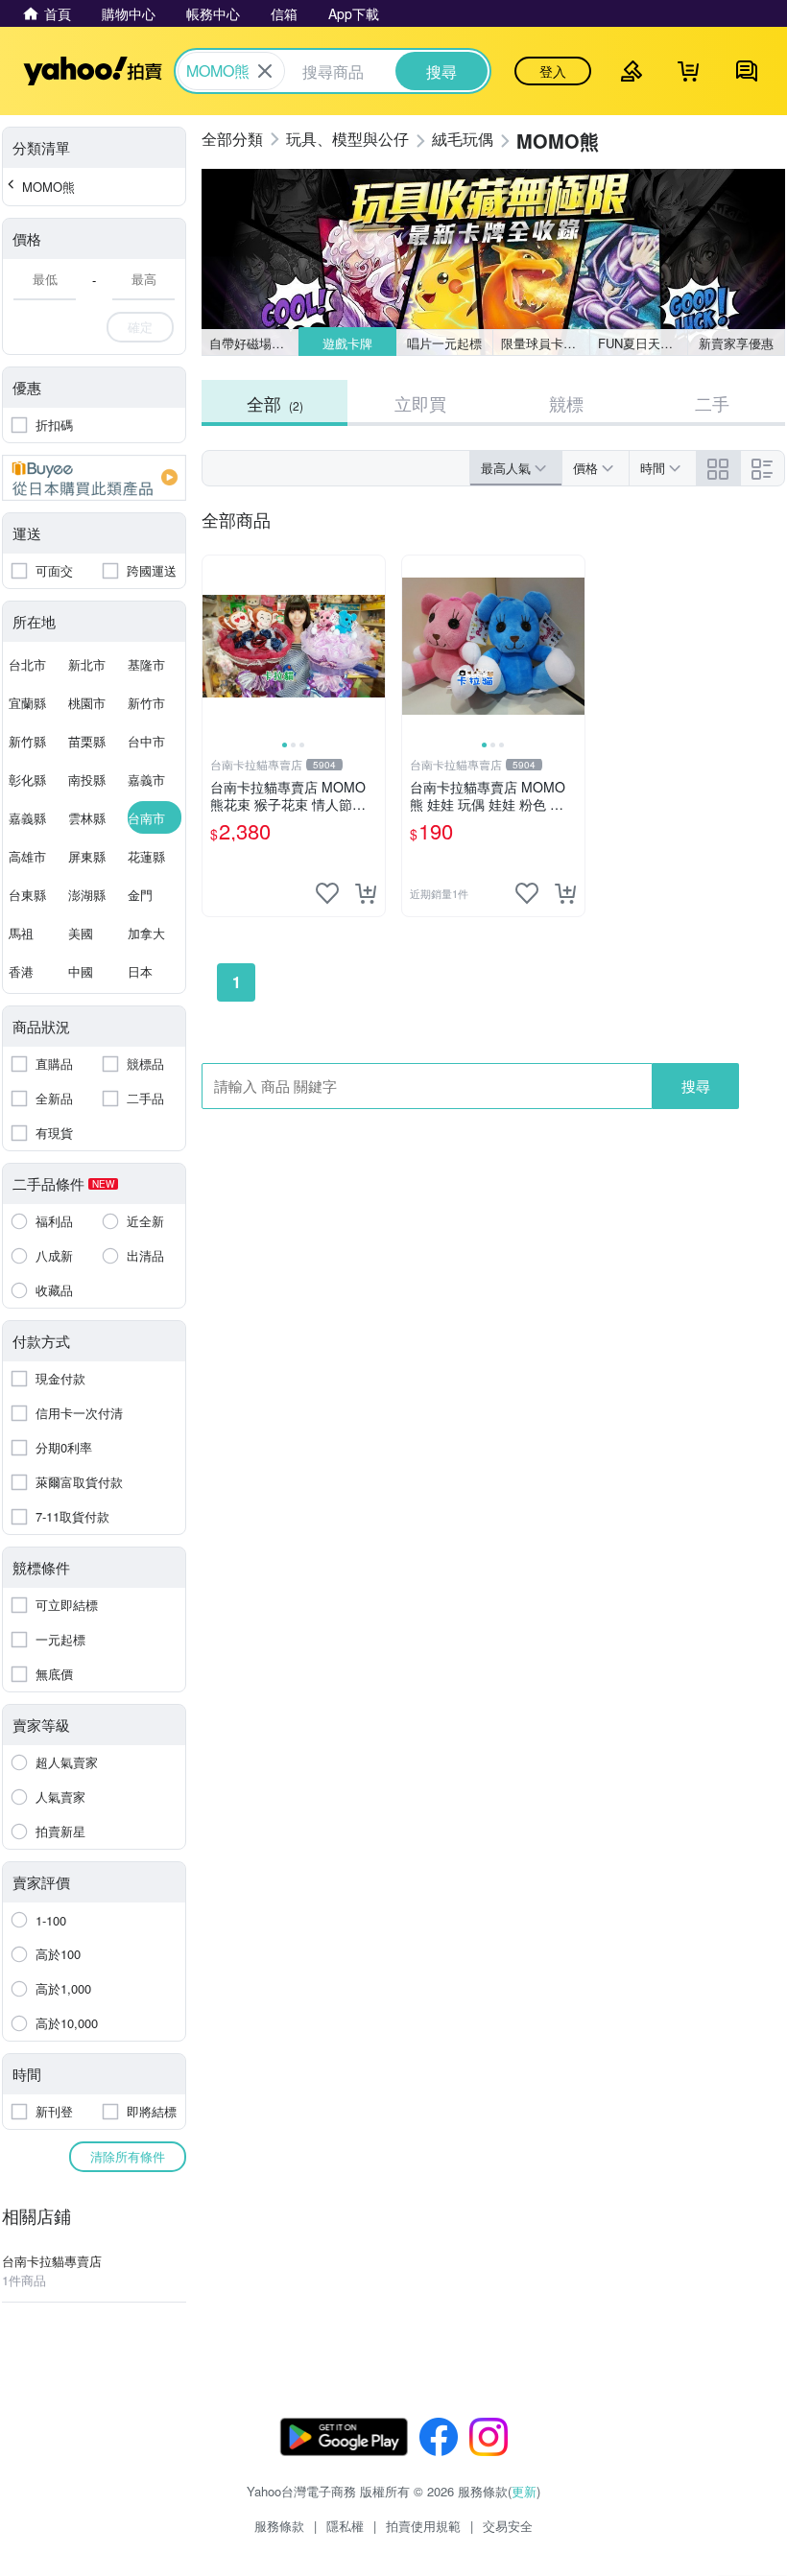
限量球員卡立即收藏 (546, 343)
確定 (140, 327)
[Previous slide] (215, 647)
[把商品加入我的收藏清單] (327, 893)
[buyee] (94, 478)
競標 (566, 403)
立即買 (420, 403)
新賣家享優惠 (736, 343)
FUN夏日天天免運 (643, 343)
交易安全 (508, 2526)
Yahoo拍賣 (93, 71)
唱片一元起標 (444, 343)
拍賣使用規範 (423, 2526)
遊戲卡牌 (346, 343)
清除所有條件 (128, 2156)
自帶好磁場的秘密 (254, 343)
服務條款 (279, 2526)
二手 (712, 403)
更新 (524, 2491)
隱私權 (345, 2526)
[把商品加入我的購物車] (366, 893)
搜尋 (696, 1086)
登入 (553, 71)
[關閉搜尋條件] (265, 71)
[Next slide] (372, 647)
